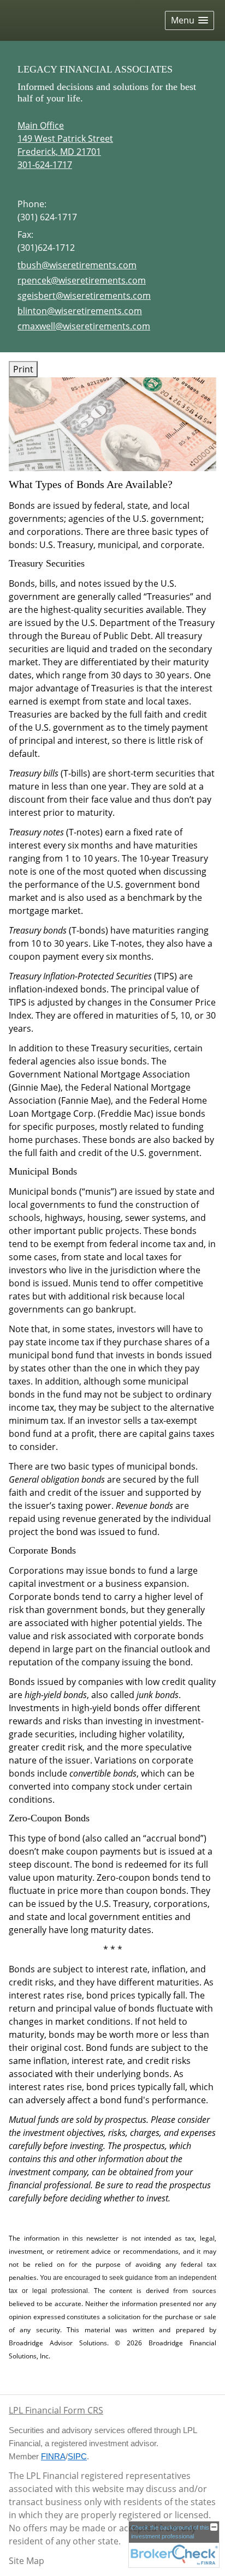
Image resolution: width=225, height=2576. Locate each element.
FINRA (53, 2457)
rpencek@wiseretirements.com (82, 280)
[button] (190, 20)
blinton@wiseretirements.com (80, 311)
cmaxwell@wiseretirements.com (84, 326)
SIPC (77, 2457)
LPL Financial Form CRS (56, 2410)
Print (23, 369)
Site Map (26, 2561)
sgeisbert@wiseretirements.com (84, 296)
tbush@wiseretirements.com (77, 265)
